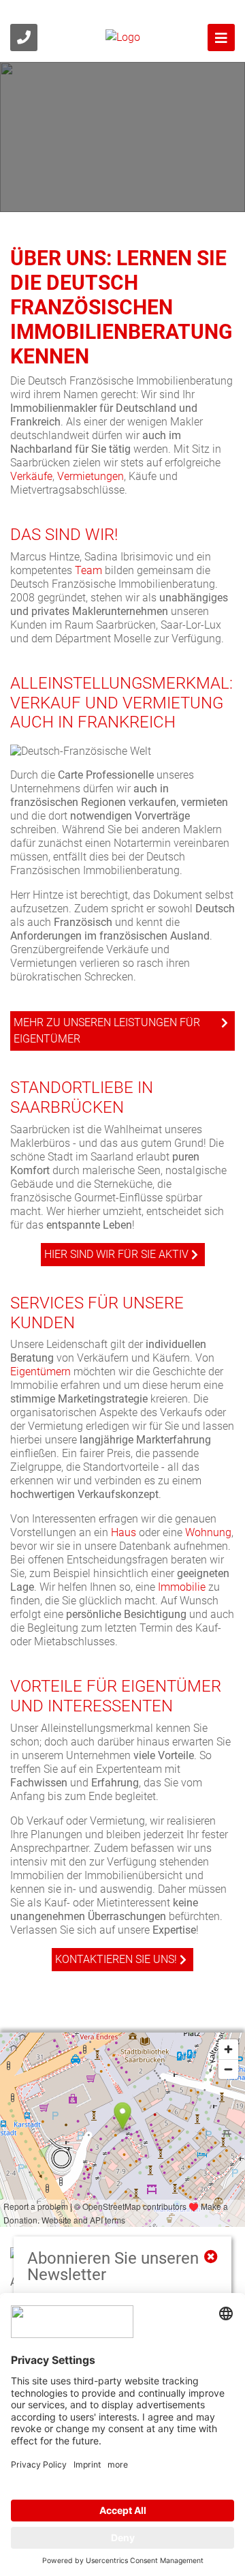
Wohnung (208, 1532)
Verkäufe (31, 476)
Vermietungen (91, 476)
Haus (124, 1532)
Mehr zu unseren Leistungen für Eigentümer (107, 1031)
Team (88, 570)
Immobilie (182, 1587)
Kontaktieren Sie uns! (116, 1959)
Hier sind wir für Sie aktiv (116, 1254)
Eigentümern (40, 1372)
